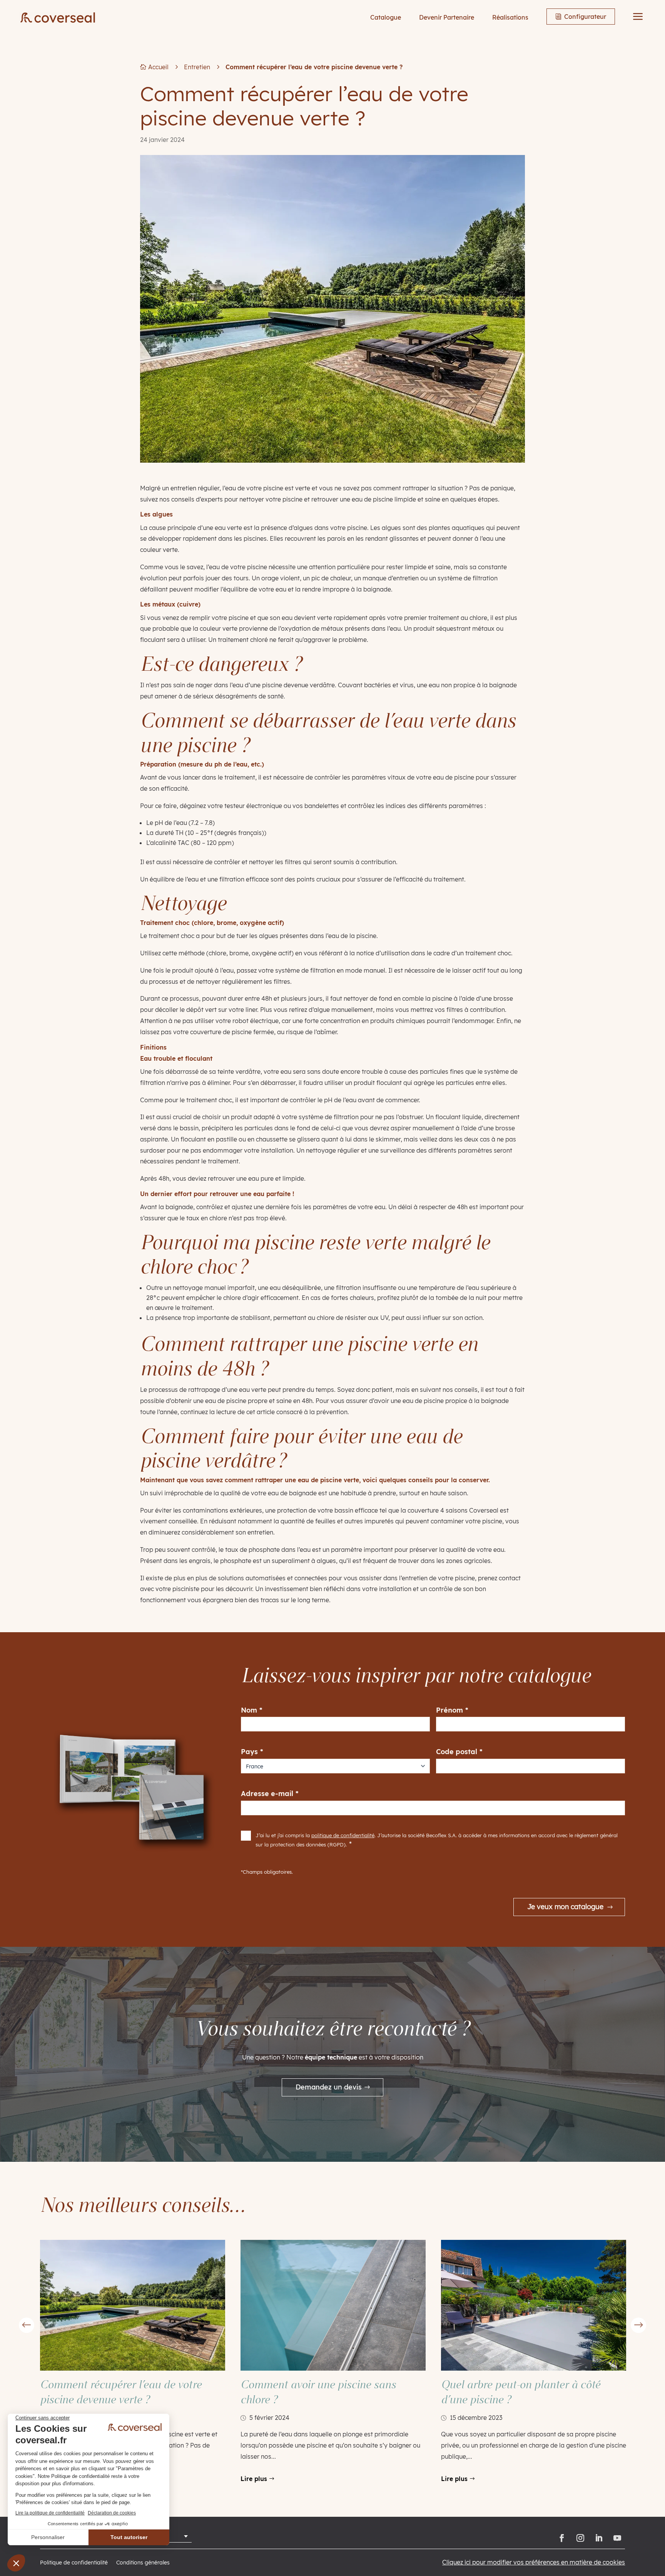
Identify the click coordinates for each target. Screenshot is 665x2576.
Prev (27, 2325)
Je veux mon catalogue (565, 1907)
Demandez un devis (329, 2087)
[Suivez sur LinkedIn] (599, 2538)
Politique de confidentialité (74, 2563)
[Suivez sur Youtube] (617, 2538)
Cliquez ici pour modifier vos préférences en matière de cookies (534, 2562)
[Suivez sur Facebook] (562, 2538)
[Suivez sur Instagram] (580, 2538)
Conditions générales (143, 2563)
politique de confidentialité (343, 1835)
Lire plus (254, 2479)
